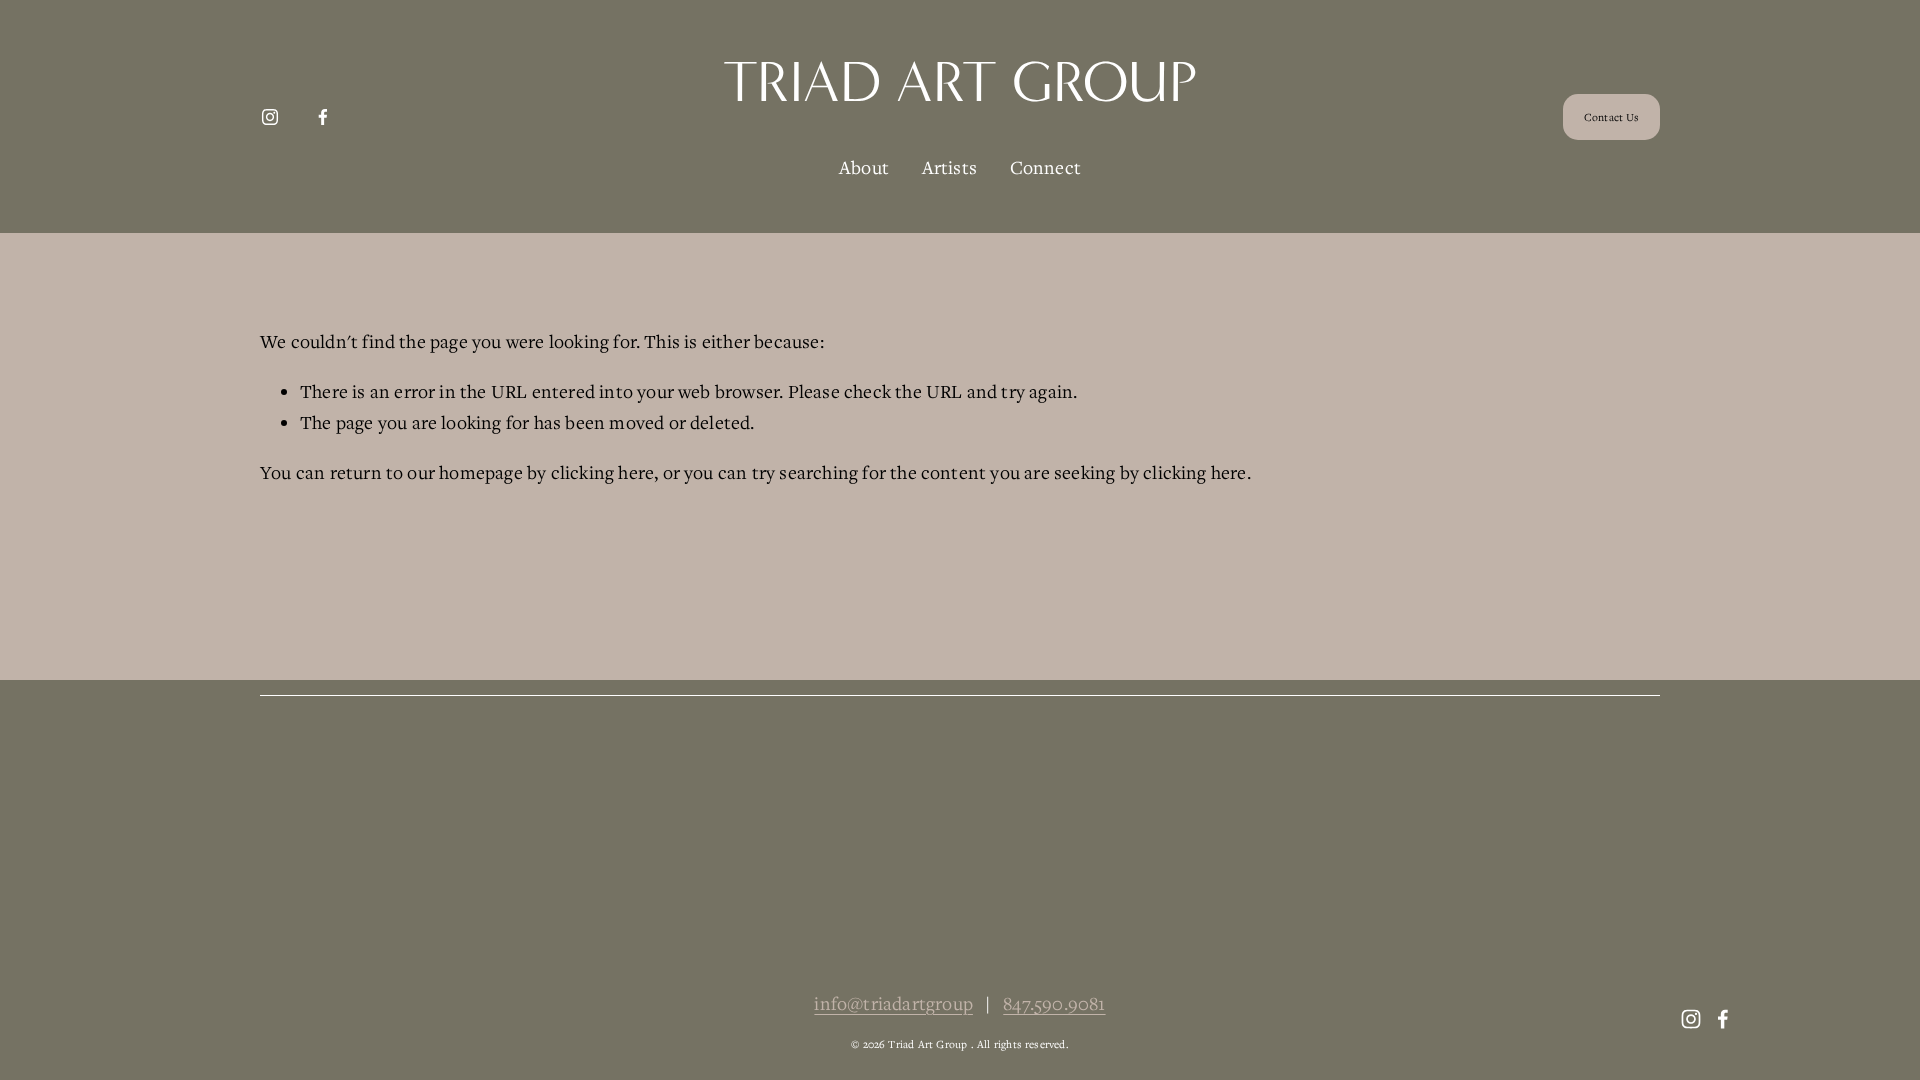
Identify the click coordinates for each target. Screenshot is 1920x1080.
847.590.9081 (1054, 1003)
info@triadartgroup (893, 1003)
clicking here (603, 472)
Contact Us (1611, 117)
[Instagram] (270, 117)
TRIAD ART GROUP (960, 82)
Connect (1045, 167)
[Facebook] (323, 117)
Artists (949, 167)
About (864, 167)
